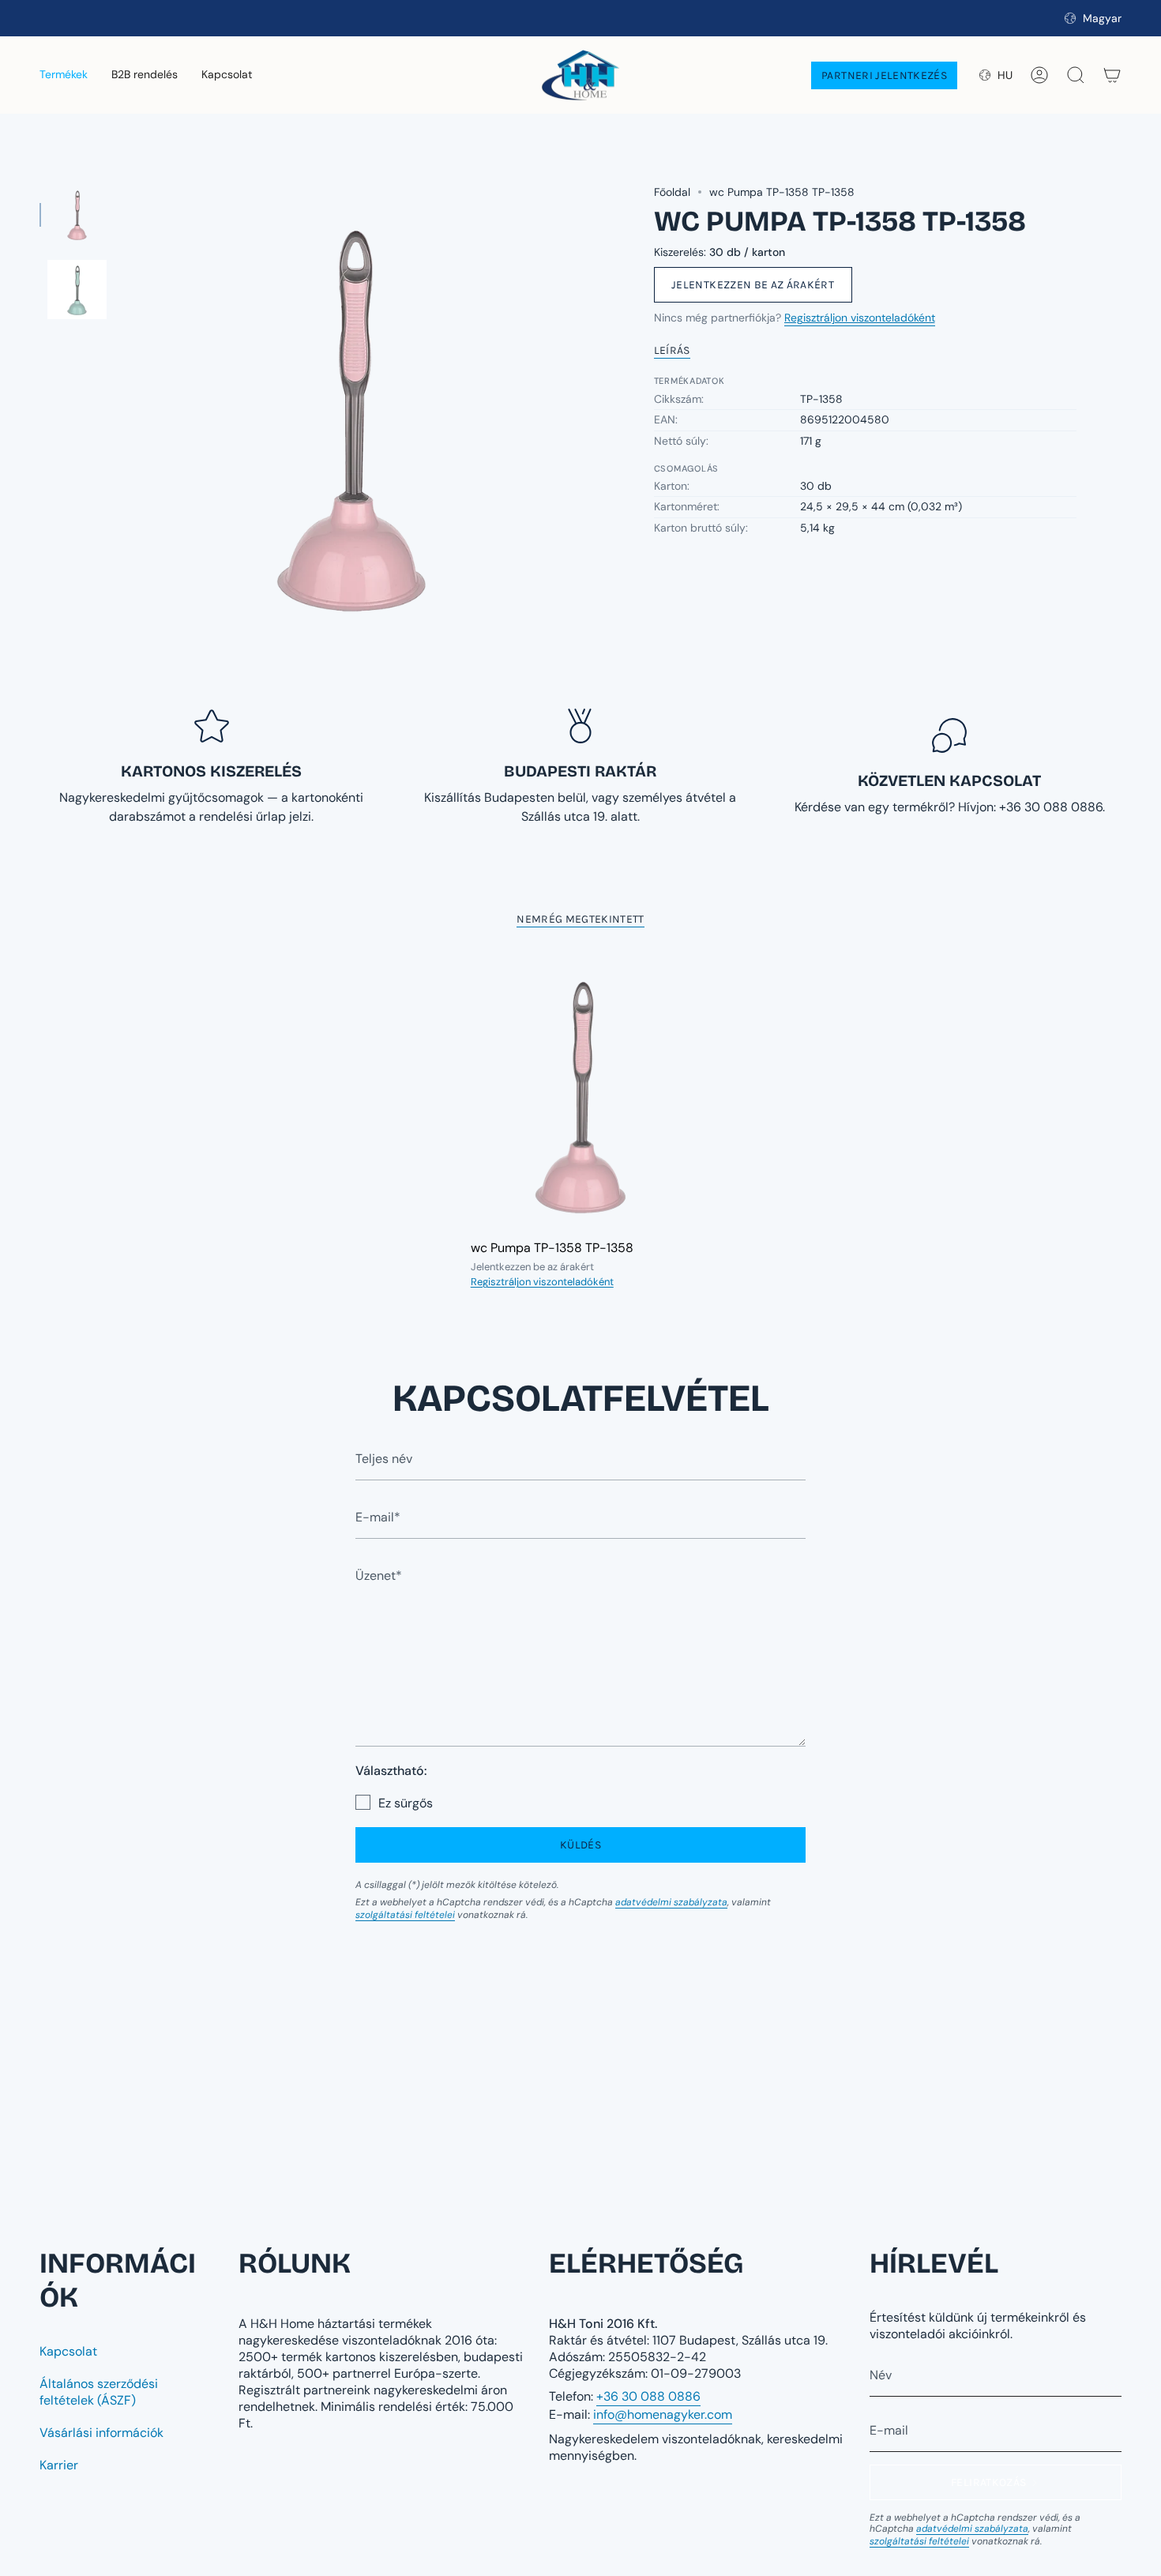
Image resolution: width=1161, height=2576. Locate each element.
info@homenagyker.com (663, 2414)
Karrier (59, 2465)
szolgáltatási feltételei (405, 1915)
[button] (64, 75)
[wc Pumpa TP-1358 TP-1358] (581, 1093)
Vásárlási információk (101, 2433)
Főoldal (672, 192)
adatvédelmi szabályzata (671, 1902)
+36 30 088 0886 (648, 2396)
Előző (122, 414)
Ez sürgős (406, 1803)
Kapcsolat (68, 2351)
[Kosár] (1112, 75)
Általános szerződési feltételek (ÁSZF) (99, 2392)
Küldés (580, 1845)
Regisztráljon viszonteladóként (860, 318)
